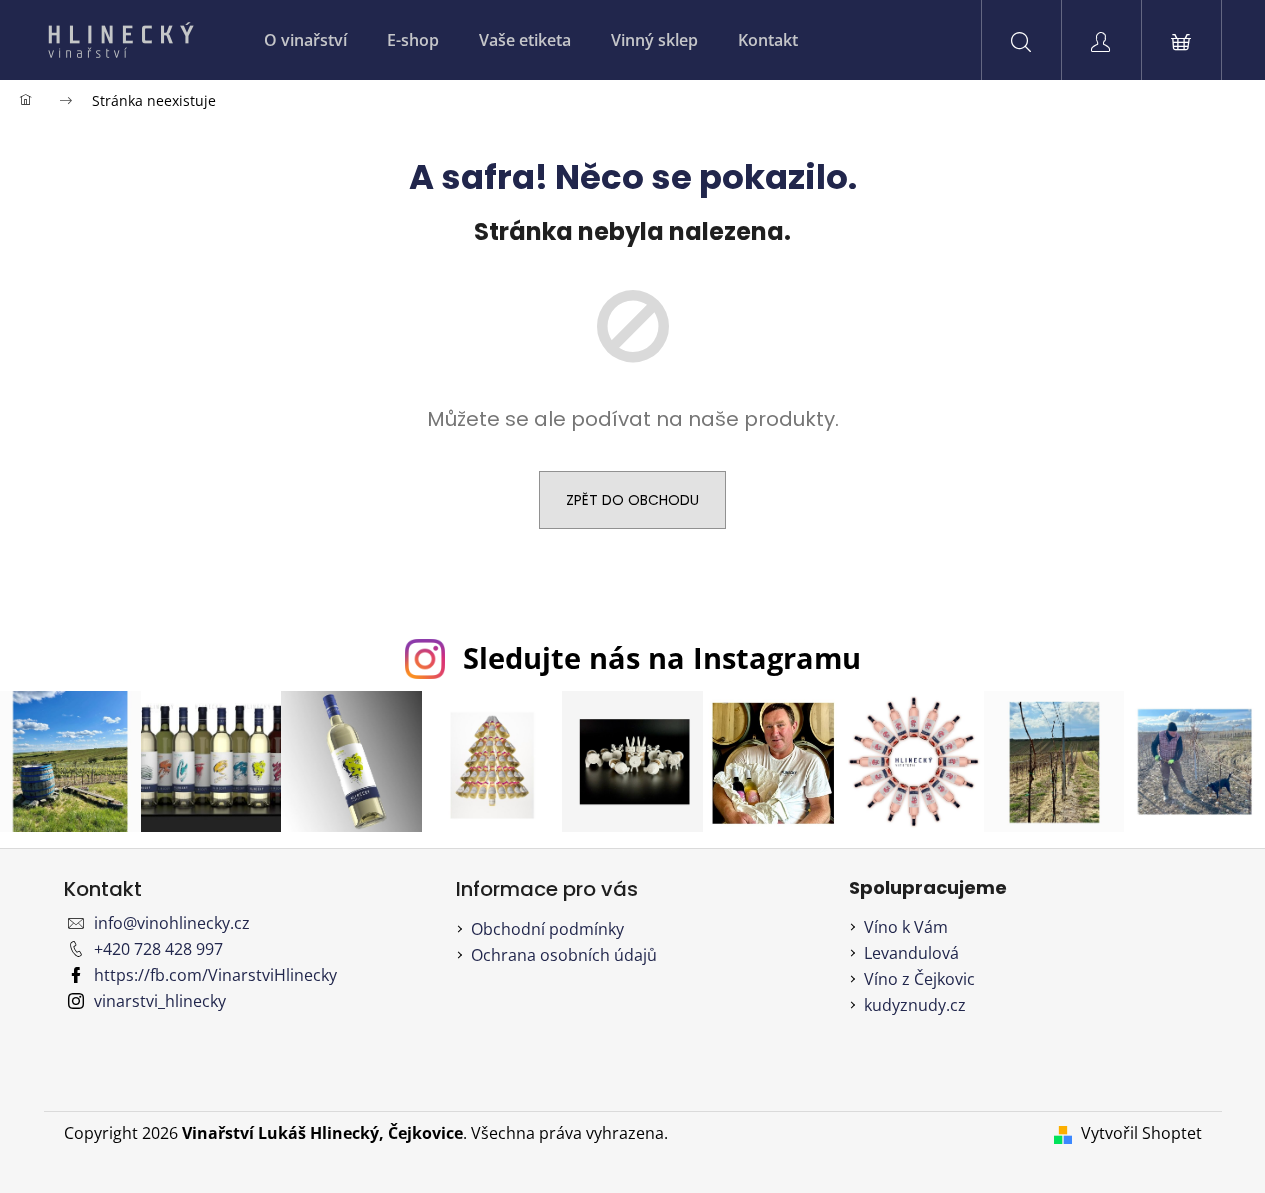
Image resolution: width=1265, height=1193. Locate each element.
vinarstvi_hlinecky (160, 1001)
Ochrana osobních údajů (564, 955)
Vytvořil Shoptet (1141, 1133)
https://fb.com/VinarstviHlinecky (215, 975)
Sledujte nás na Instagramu (662, 657)
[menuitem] (305, 40)
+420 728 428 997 (158, 949)
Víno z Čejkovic (919, 979)
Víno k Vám (906, 927)
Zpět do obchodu (632, 500)
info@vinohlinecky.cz (172, 923)
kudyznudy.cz (915, 1005)
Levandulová (911, 953)
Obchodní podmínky (547, 929)
